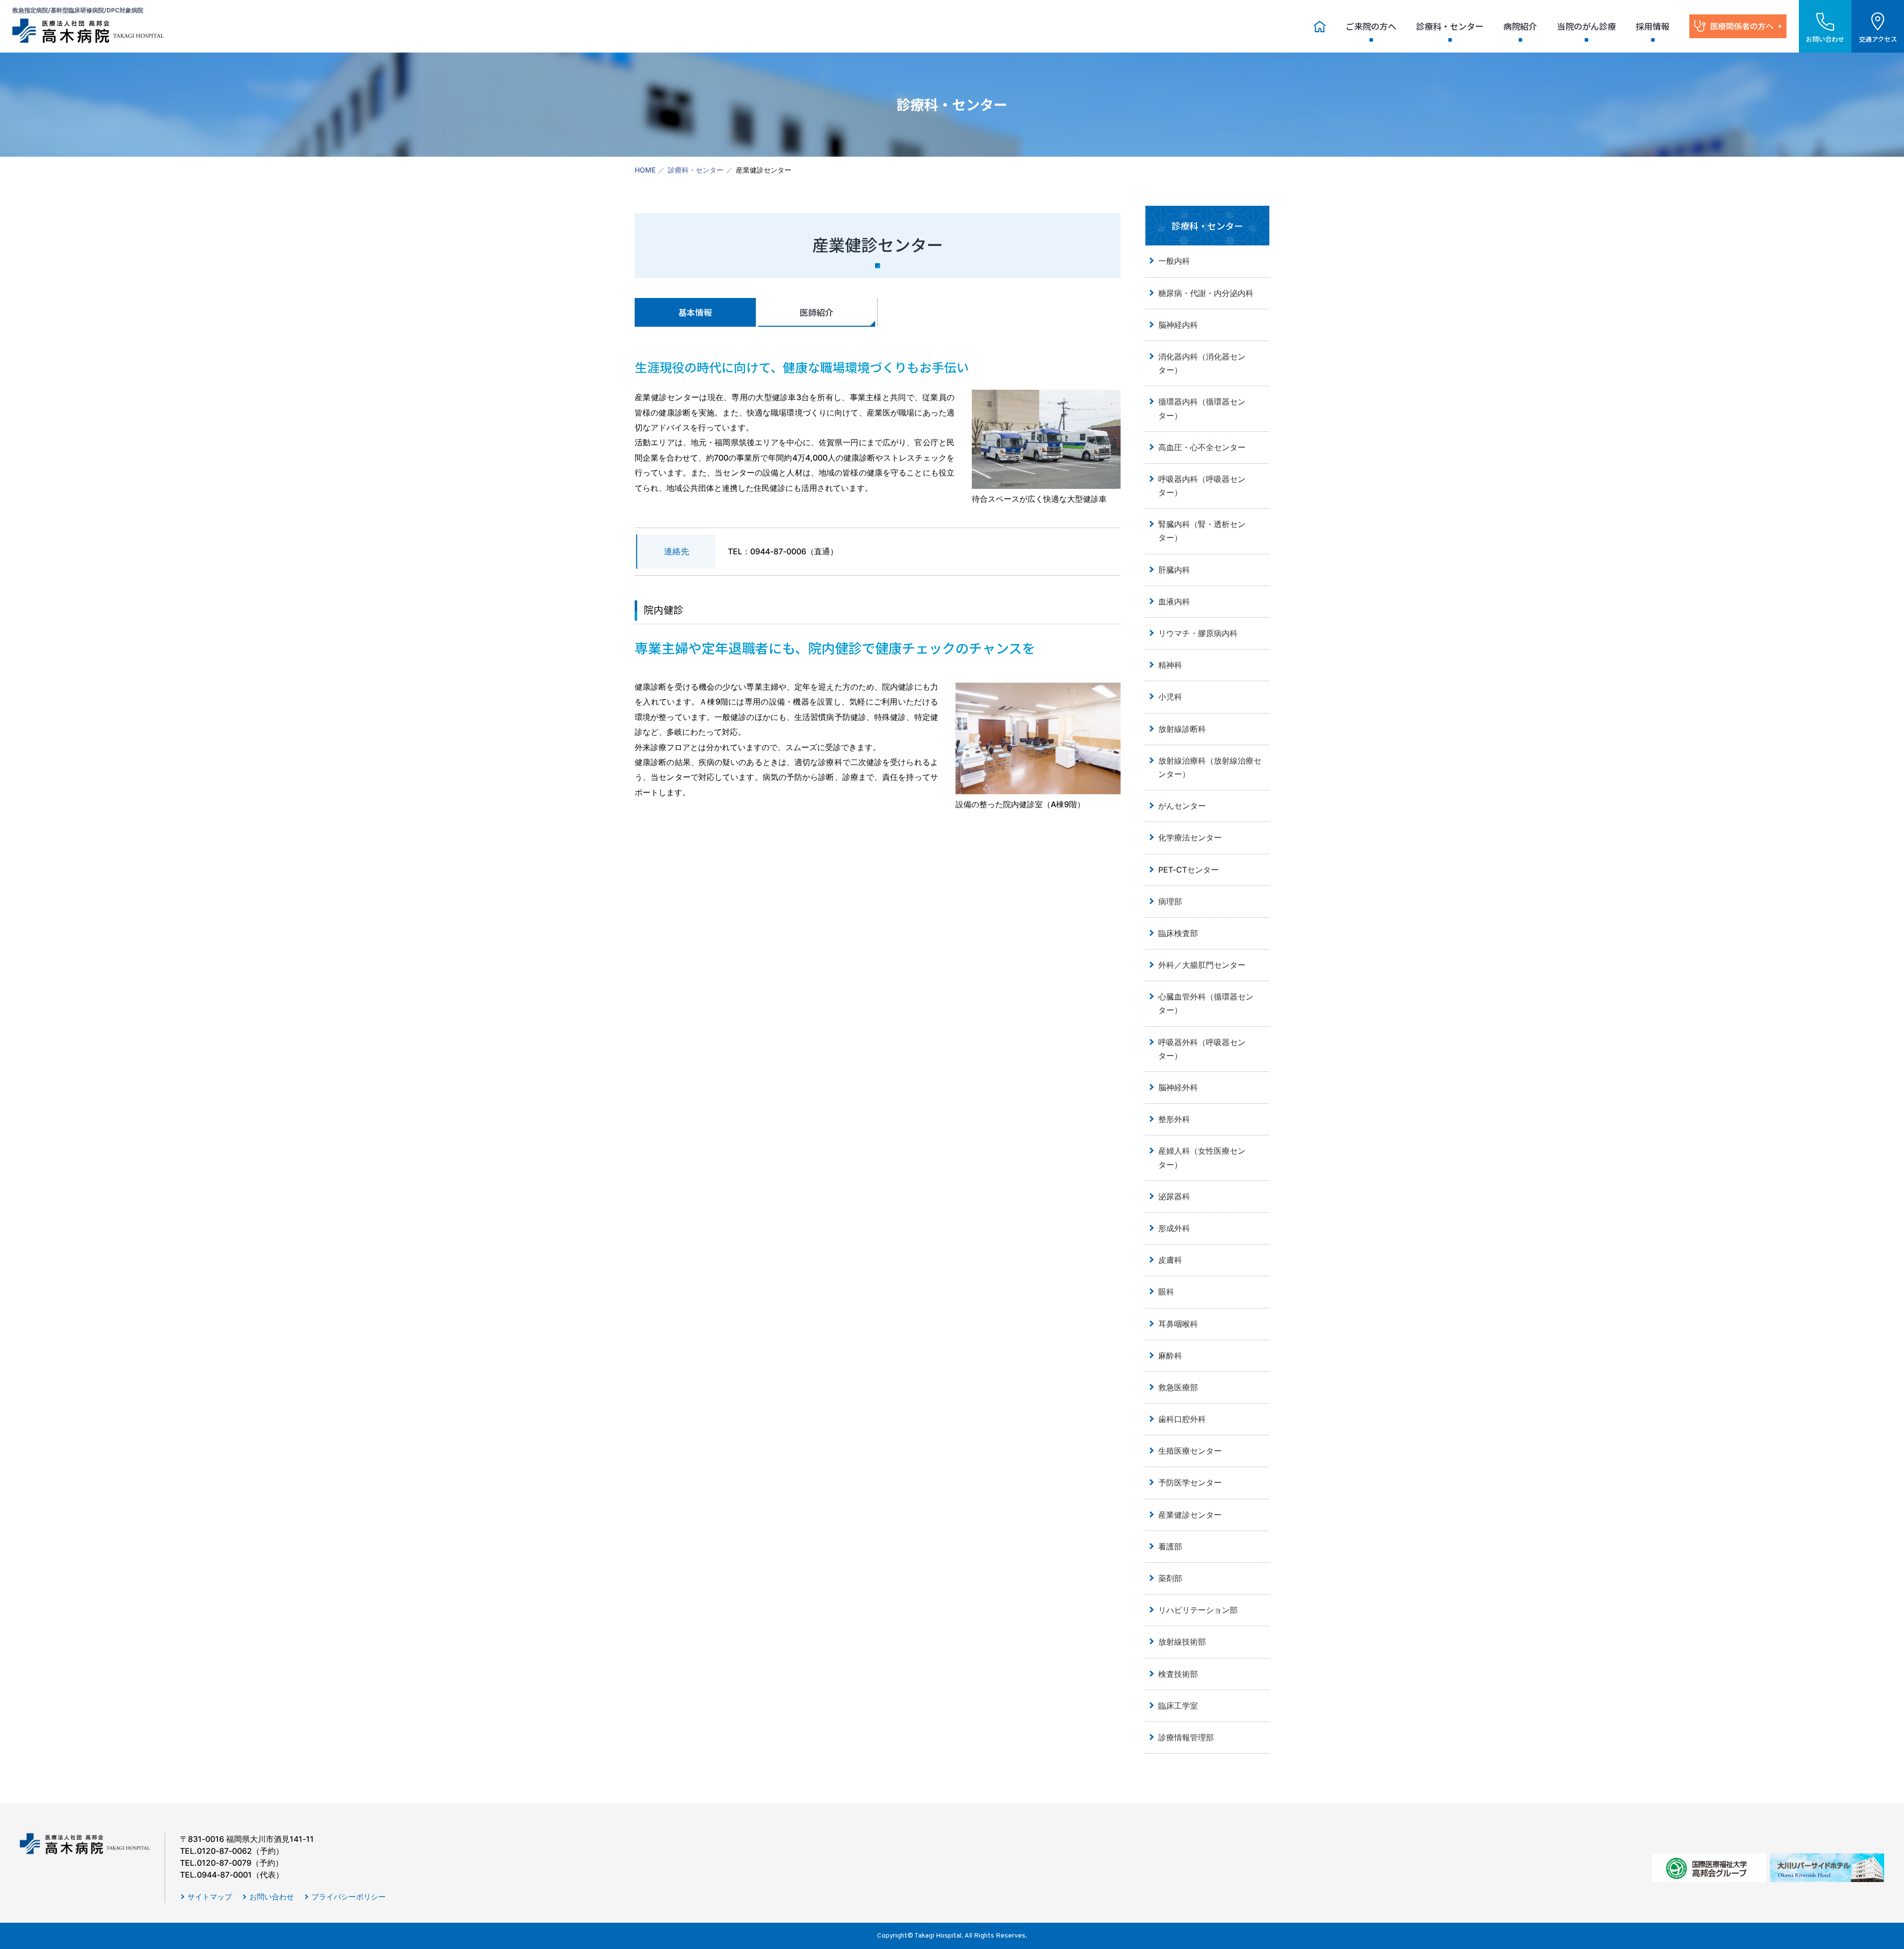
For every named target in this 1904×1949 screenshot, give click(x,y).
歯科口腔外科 (1182, 1419)
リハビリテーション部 (1198, 1610)
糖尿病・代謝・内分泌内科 (1206, 293)
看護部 (1170, 1546)
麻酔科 (1170, 1356)
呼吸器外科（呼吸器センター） (1202, 1049)
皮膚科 (1170, 1260)
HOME (645, 170)
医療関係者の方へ (1742, 26)
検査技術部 (1178, 1674)
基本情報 (695, 312)
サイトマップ (210, 1897)
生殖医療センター (1190, 1451)
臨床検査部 (1178, 933)
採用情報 (1653, 26)
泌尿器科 (1174, 1196)
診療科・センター (1450, 26)
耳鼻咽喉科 (1178, 1324)
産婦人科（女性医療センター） (1202, 1157)
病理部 (1170, 901)
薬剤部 (1170, 1578)
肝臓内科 (1174, 570)
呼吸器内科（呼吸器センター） (1202, 486)
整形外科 (1174, 1119)
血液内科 (1174, 601)
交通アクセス (1878, 39)
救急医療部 (1178, 1387)
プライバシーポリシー (349, 1897)
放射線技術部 (1182, 1642)
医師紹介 (817, 312)
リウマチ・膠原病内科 (1198, 633)
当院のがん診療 (1586, 26)
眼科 (1166, 1292)
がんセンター (1182, 806)
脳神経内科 (1178, 325)
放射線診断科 (1182, 729)
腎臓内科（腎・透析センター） (1202, 531)
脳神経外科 (1178, 1087)
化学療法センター (1190, 837)
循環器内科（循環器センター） (1202, 408)
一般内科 (1174, 261)
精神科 (1170, 665)
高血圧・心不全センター (1202, 447)
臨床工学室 (1178, 1706)
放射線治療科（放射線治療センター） (1210, 767)
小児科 (1170, 697)
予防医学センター (1194, 1482)
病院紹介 (1520, 26)
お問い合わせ (272, 1897)
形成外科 (1174, 1228)
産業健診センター (1190, 1515)
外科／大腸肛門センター (1202, 965)
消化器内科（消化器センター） (1202, 363)
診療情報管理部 (1186, 1737)
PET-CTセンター (1189, 870)
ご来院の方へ (1371, 26)
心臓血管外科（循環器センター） (1206, 1003)
